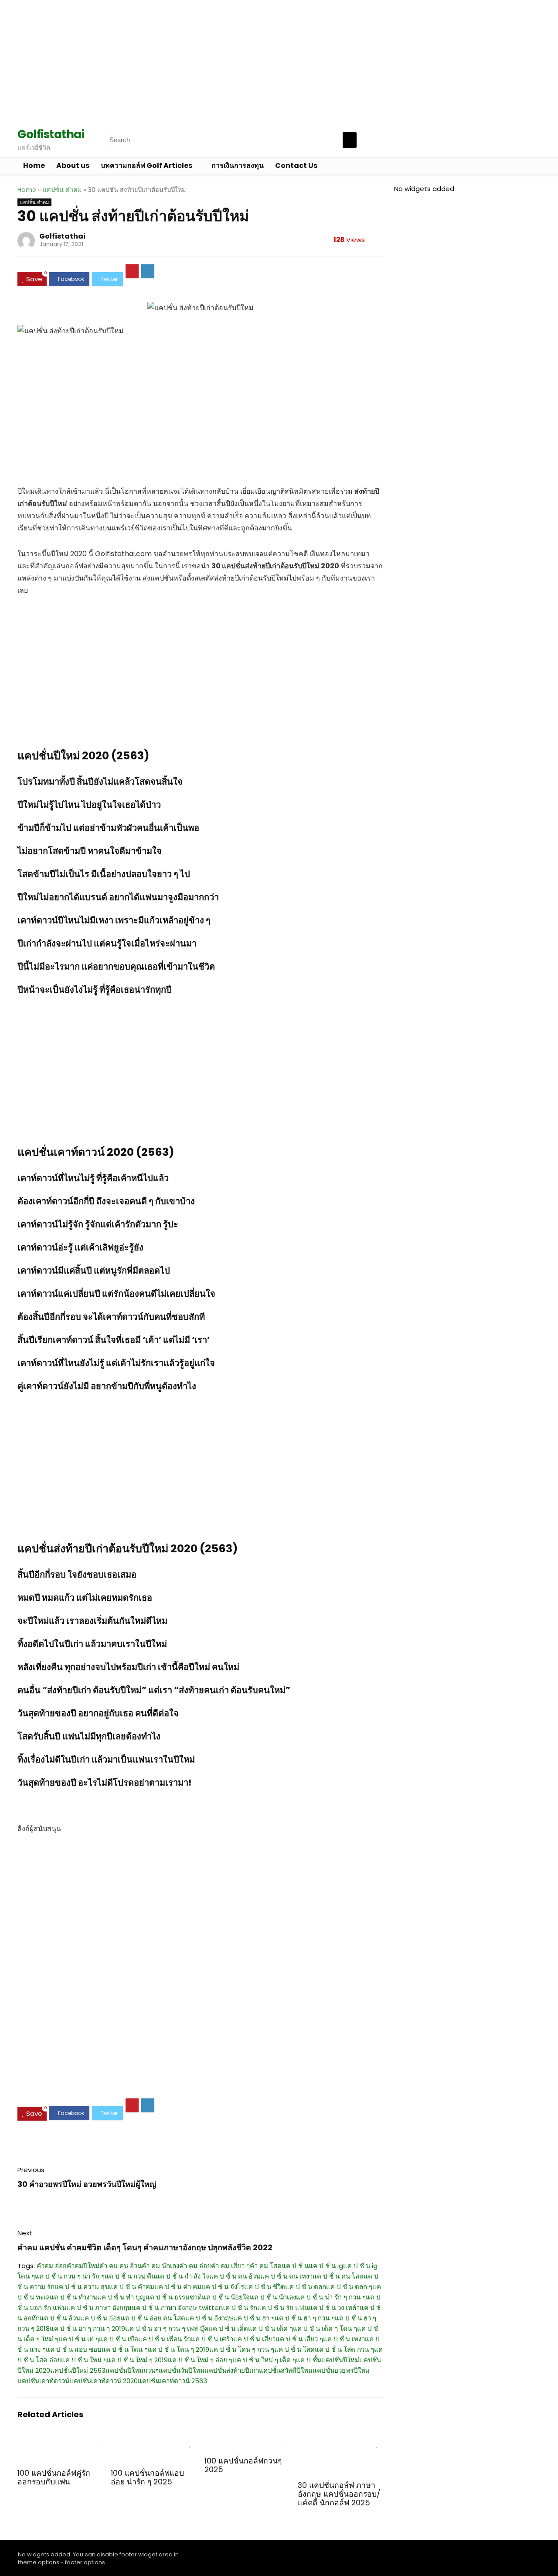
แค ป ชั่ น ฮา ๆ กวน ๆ (305, 2318)
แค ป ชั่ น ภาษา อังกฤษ (99, 2308)
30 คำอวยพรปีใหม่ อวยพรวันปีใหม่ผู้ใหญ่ (87, 2184)
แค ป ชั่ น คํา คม (178, 2287)
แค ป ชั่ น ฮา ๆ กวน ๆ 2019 (87, 2328)
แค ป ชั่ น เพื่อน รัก (165, 2339)
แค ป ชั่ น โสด (294, 2349)
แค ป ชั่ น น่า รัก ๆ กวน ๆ (331, 2297)
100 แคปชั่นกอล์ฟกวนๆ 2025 (243, 2465)
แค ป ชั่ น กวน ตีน (130, 2276)
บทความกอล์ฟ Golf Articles (146, 166)
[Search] (350, 140)
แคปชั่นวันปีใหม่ (182, 2370)
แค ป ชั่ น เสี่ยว (254, 2339)
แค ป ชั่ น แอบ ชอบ (74, 2349)
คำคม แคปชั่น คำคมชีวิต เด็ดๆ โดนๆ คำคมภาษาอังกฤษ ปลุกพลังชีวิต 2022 (145, 2247)
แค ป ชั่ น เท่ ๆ (79, 2339)
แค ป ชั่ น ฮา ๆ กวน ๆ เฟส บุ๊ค (167, 2328)
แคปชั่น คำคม (62, 190)
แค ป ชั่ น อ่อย (100, 2318)
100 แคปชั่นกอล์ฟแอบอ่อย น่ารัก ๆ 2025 (147, 2477)
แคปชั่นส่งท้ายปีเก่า (232, 2370)
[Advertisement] (262, 61)
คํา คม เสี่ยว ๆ (230, 2266)
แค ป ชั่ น (295, 2266)
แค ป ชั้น (309, 2360)
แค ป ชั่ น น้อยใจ (226, 2297)
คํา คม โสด (266, 2266)
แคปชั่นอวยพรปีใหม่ (341, 2370)
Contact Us (296, 166)
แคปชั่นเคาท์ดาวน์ (43, 2381)
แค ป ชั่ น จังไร (223, 2287)
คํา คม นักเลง (160, 2266)
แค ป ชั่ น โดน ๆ (125, 2349)
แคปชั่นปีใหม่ (340, 2360)
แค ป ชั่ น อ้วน (60, 2318)
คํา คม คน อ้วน (121, 2266)
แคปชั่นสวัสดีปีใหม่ (286, 2370)
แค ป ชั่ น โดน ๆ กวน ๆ (242, 2349)
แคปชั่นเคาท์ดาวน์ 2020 (104, 2381)
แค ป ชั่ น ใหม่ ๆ (84, 2360)
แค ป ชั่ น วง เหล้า (334, 2308)
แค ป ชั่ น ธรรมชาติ (174, 2297)
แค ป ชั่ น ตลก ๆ (349, 2287)
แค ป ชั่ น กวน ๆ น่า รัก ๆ (70, 2276)
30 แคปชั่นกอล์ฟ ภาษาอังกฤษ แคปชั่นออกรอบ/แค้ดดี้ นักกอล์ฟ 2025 (339, 2494)
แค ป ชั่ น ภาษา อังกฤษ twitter (176, 2308)
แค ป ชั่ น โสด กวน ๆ (344, 2349)
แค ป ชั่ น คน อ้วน (235, 2276)
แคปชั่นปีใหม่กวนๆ (132, 2370)
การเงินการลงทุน (238, 166)
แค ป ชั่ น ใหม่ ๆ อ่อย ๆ (200, 2360)
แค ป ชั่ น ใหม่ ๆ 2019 (137, 2360)
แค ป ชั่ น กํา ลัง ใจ (182, 2276)
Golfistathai (62, 236)
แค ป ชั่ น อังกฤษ (209, 2318)
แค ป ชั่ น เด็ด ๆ (270, 2328)
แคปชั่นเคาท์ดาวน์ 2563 (172, 2381)
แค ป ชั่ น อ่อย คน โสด (153, 2318)
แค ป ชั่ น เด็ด (228, 2328)
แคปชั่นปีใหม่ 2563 (78, 2370)
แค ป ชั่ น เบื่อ (119, 2339)
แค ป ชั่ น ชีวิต (265, 2287)
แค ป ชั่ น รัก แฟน (283, 2308)
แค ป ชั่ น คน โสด (338, 2276)
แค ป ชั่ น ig (326, 2266)
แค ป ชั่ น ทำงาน (73, 2297)
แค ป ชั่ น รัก (239, 2308)
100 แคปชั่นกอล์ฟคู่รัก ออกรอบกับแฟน (54, 2477)
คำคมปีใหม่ (83, 2266)
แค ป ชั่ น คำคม (132, 2287)
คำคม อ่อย (52, 2266)
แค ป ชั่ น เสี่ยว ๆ (299, 2339)
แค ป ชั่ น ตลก (306, 2287)
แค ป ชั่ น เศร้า (212, 2339)
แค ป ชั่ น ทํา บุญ (121, 2297)
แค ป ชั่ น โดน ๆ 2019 (179, 2349)
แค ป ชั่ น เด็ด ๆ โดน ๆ (325, 2328)
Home (34, 166)
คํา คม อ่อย (195, 2266)
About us (73, 166)
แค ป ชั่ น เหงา (344, 2339)
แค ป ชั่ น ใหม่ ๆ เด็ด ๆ (264, 2360)
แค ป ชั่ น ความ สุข (82, 2287)
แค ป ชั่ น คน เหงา (286, 2276)
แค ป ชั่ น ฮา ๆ (254, 2318)
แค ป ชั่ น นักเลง (273, 2297)
